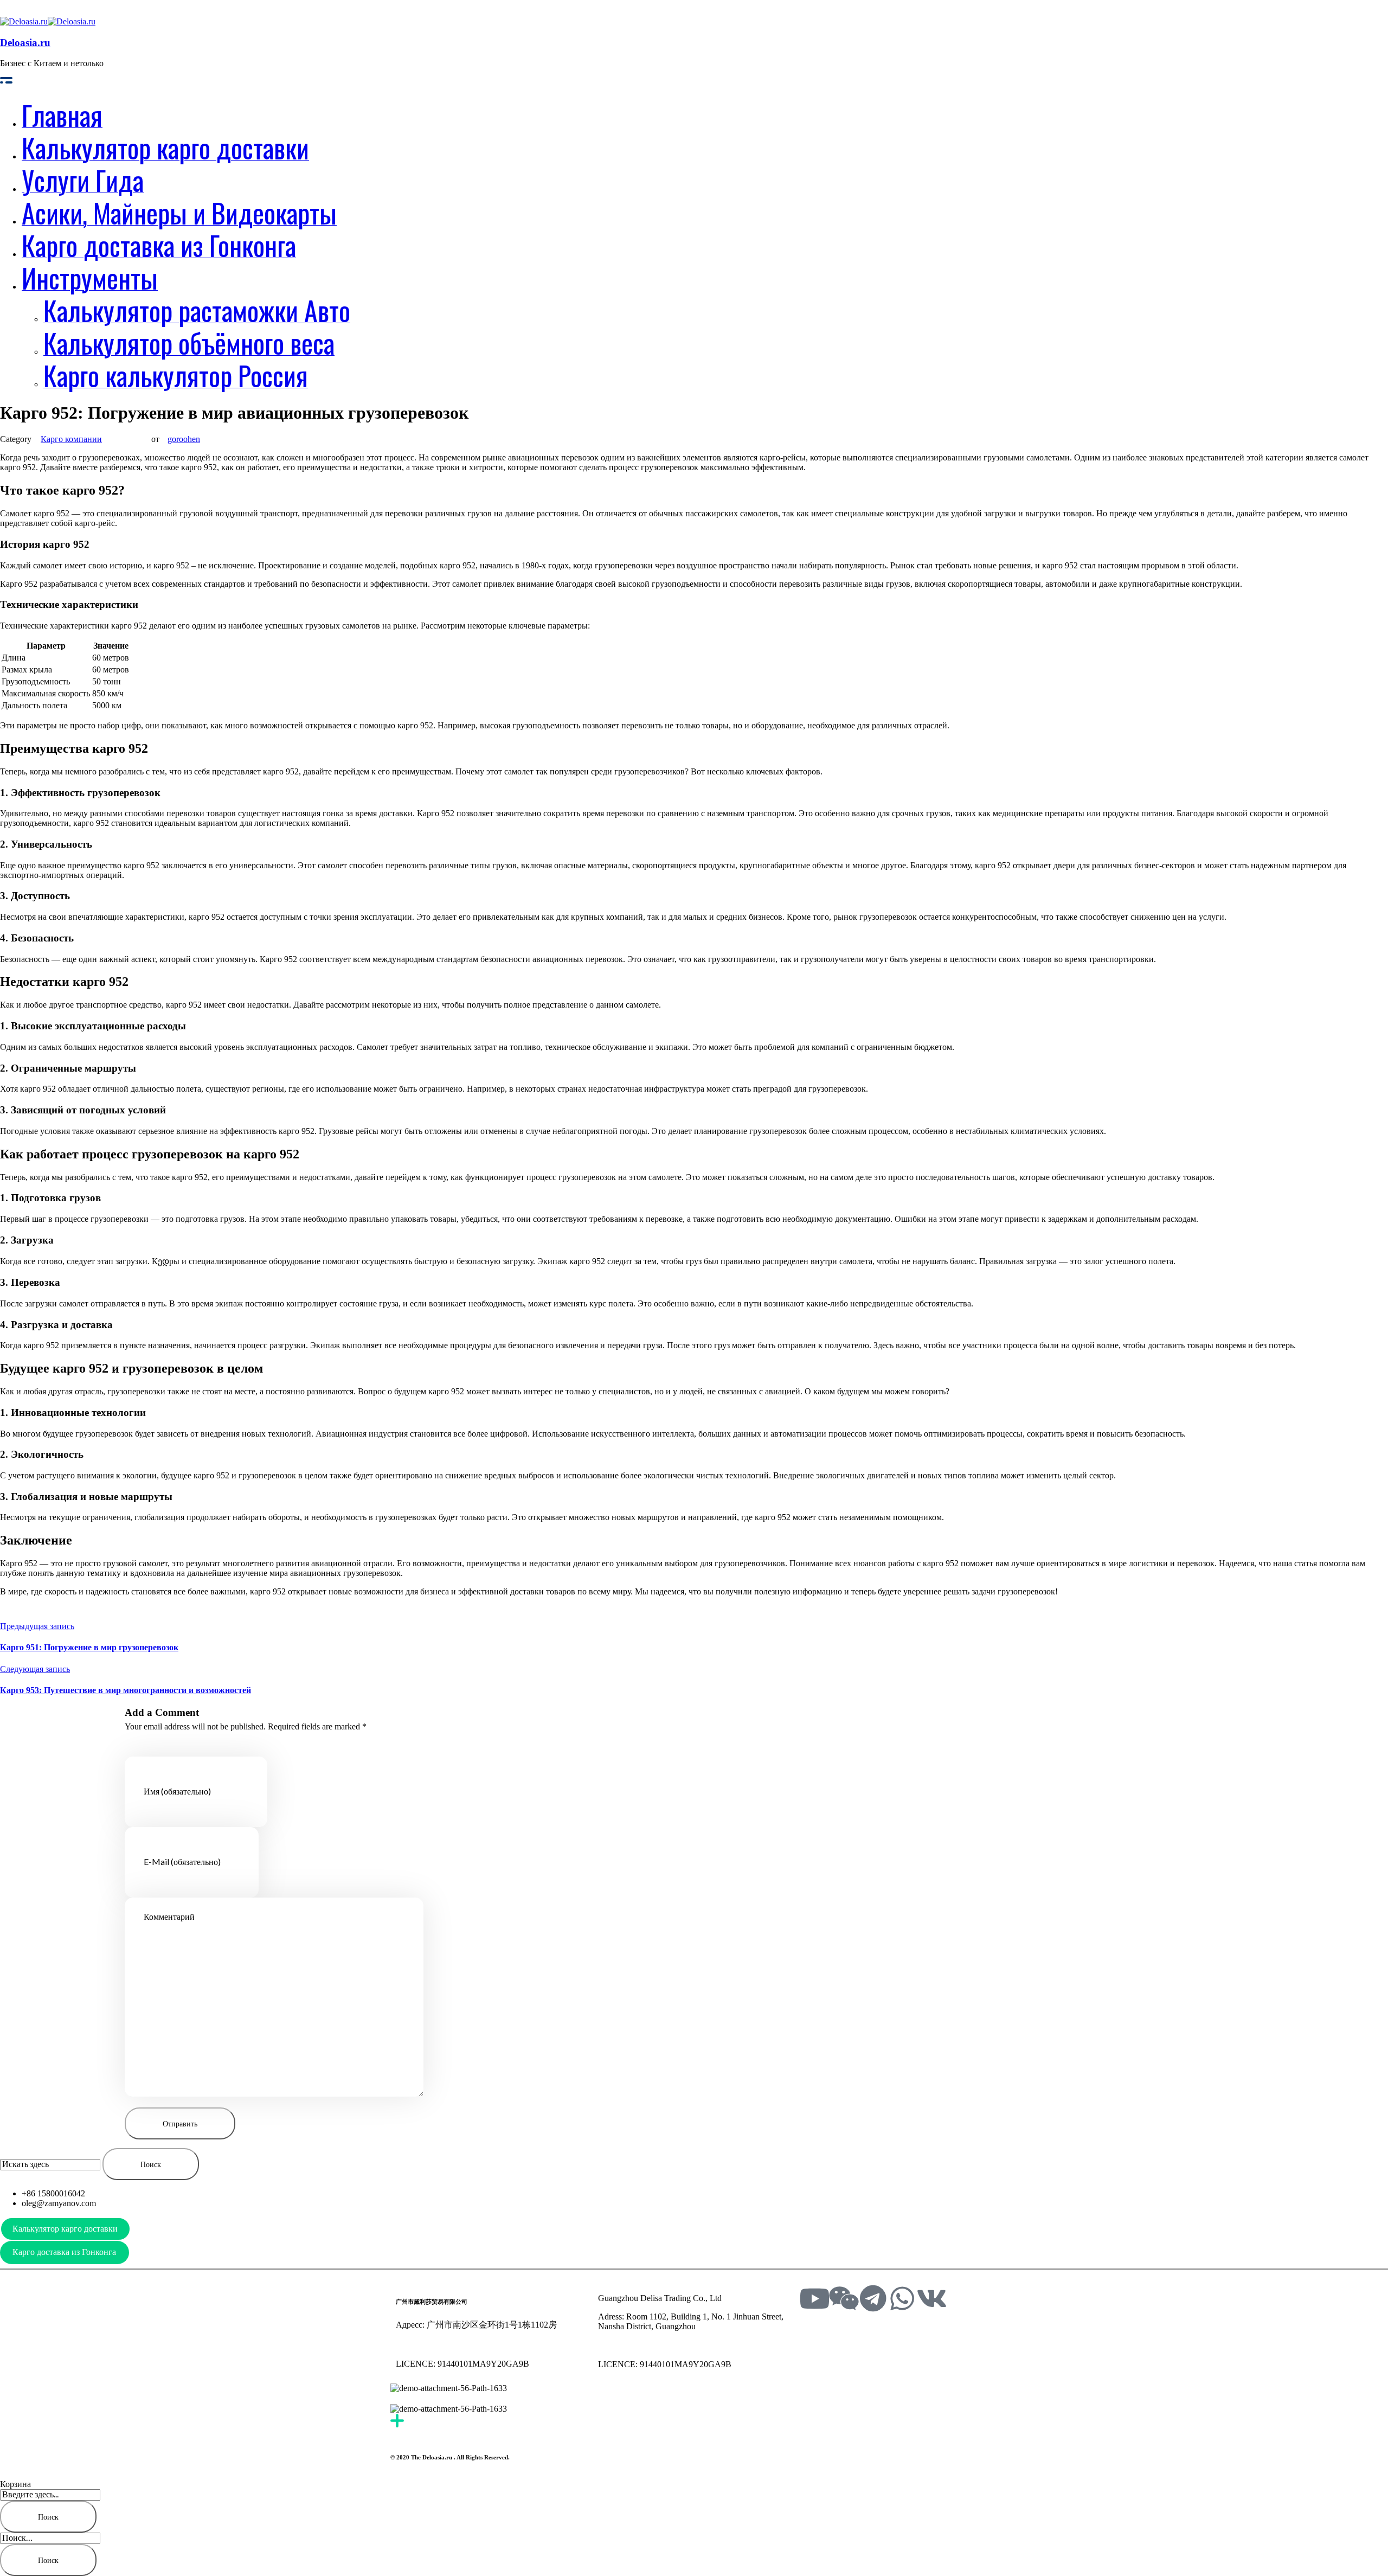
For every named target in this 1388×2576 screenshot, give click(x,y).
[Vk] (931, 2298)
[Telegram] (873, 2298)
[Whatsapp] (902, 2298)
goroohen (184, 439)
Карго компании (71, 439)
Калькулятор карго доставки (65, 2229)
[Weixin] (844, 2298)
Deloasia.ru (25, 43)
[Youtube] (814, 2298)
